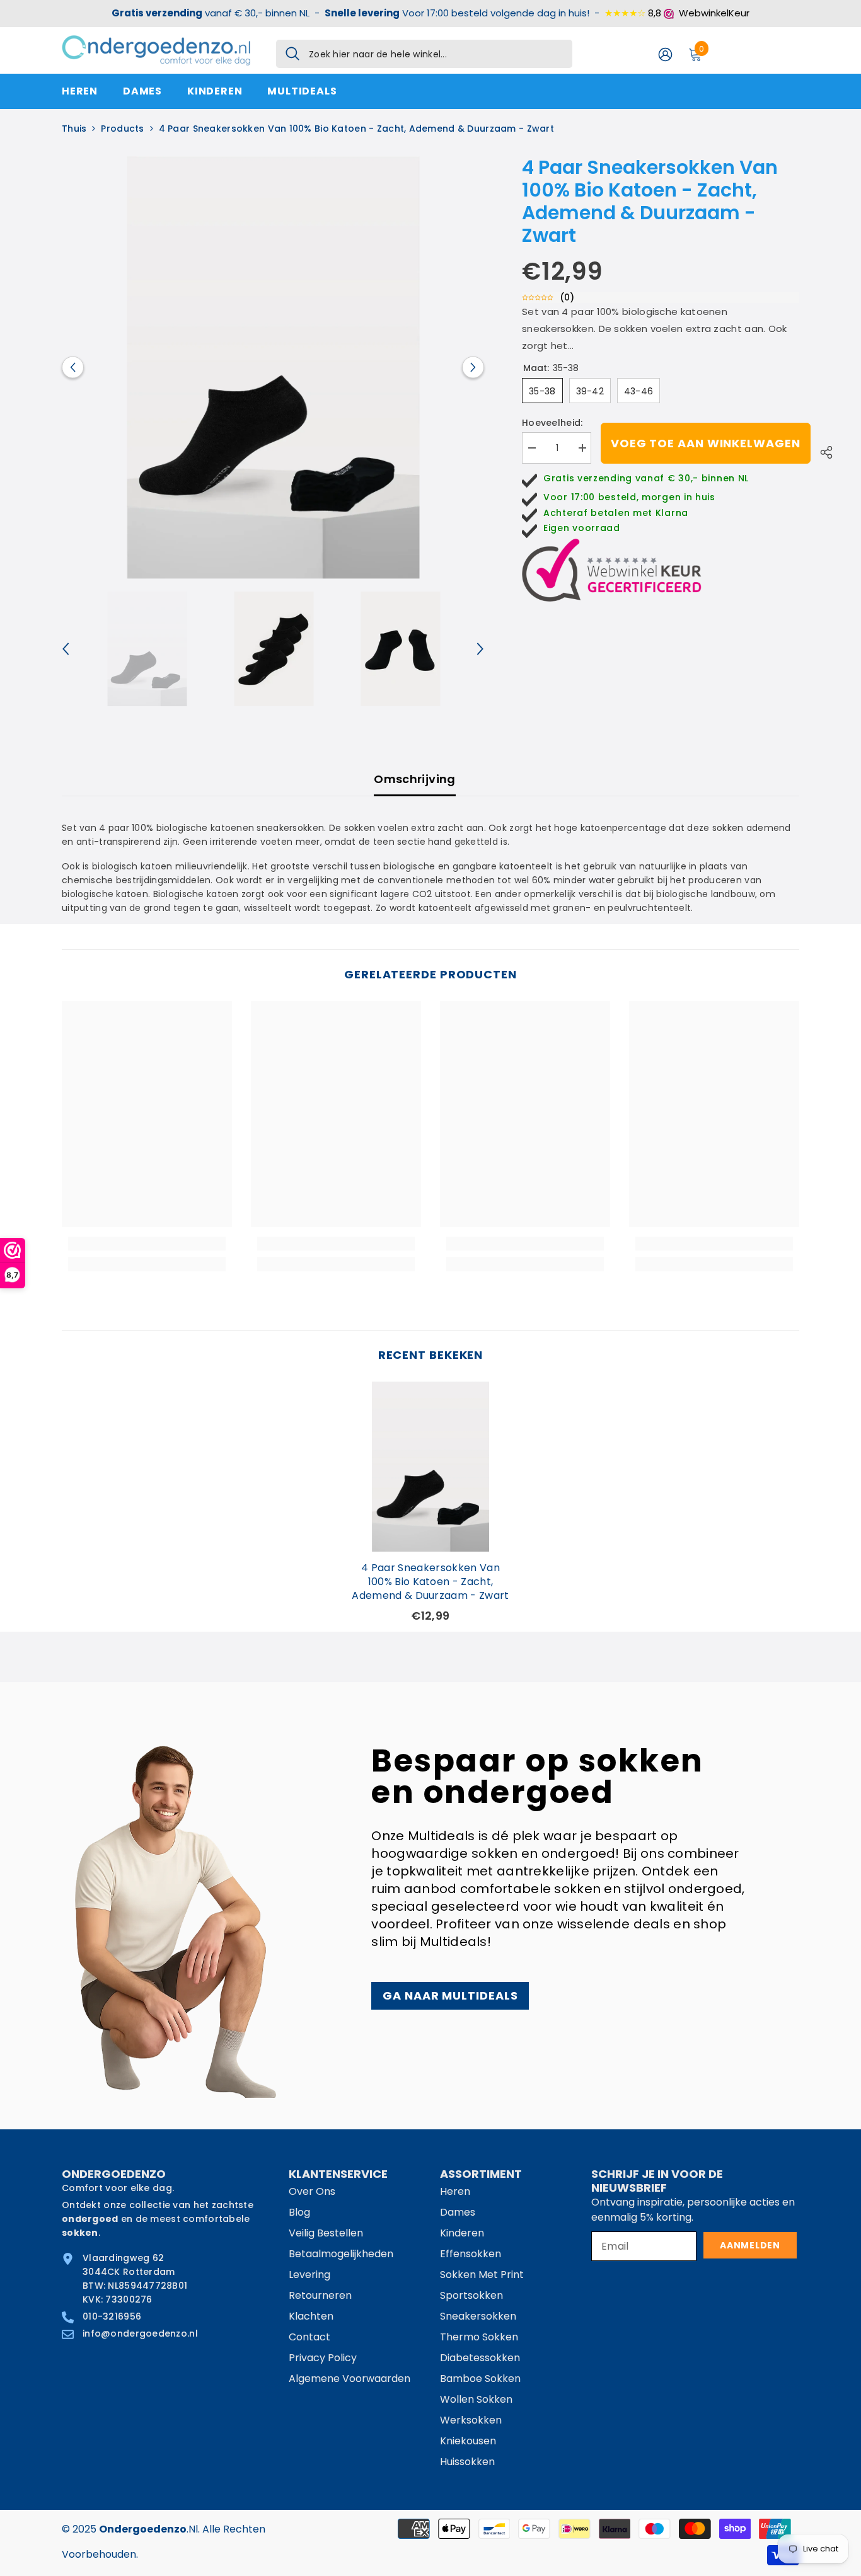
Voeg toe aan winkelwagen (706, 443)
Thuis (74, 129)
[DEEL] (822, 450)
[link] (147, 1244)
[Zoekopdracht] (424, 54)
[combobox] (436, 54)
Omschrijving (414, 779)
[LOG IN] (665, 54)
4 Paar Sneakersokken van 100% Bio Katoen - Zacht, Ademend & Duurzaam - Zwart (430, 1582)
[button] (73, 368)
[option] (273, 368)
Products (122, 129)
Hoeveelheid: (552, 423)
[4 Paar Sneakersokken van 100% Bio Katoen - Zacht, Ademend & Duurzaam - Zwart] (430, 1467)
